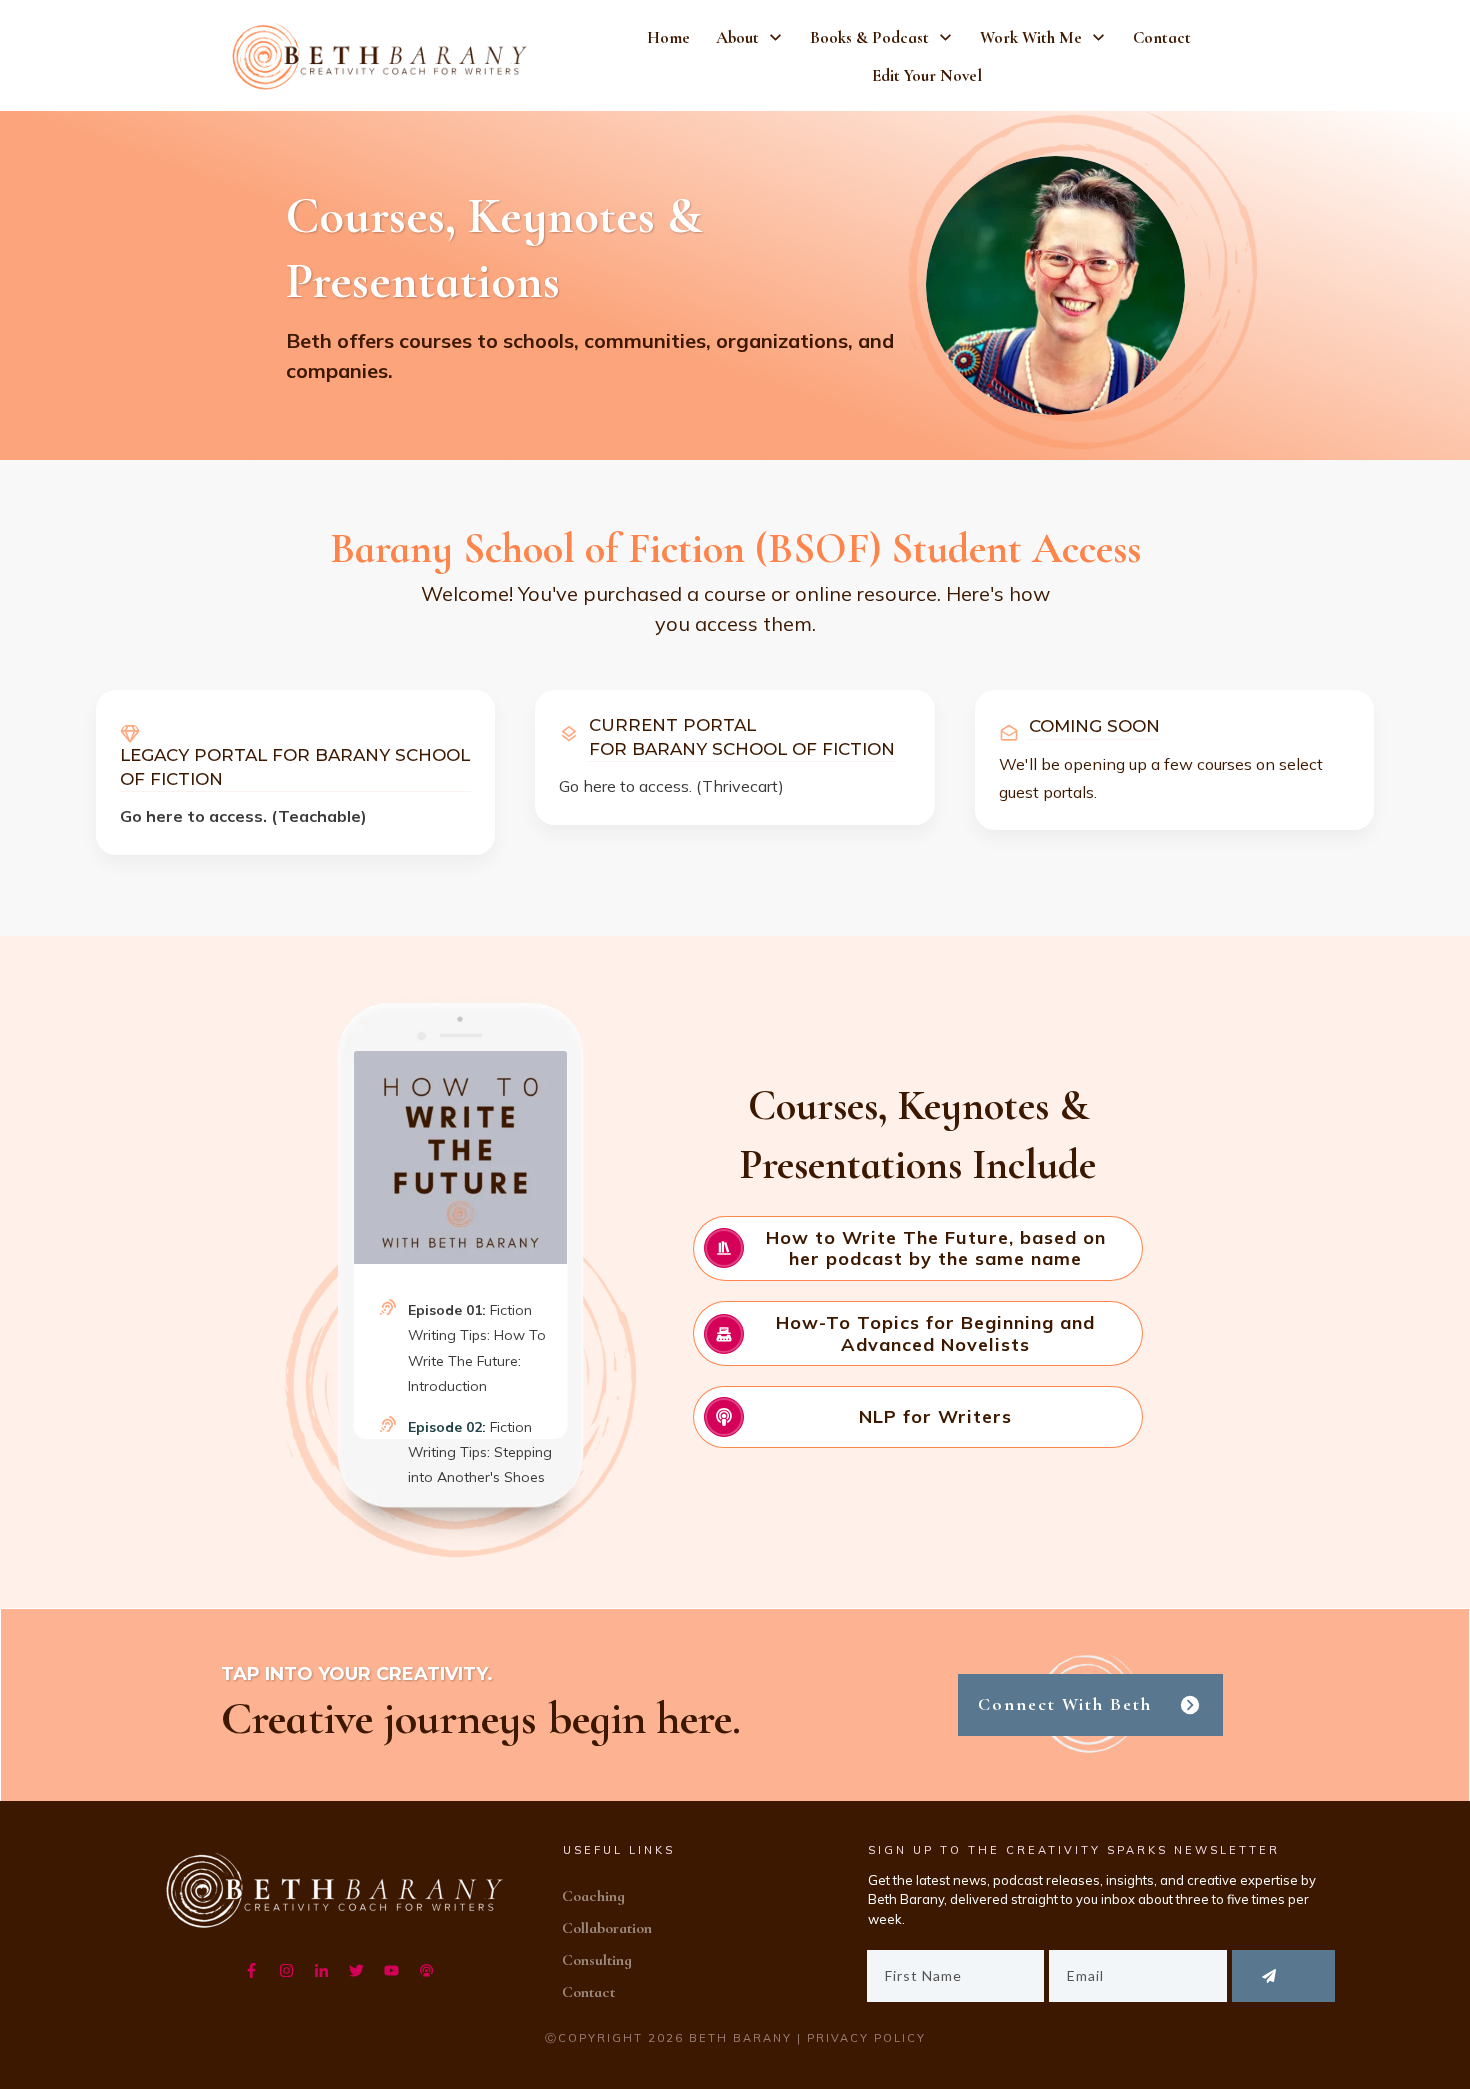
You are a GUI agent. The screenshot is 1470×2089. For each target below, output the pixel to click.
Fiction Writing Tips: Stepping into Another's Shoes (480, 1452)
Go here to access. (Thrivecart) (671, 786)
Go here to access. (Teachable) (243, 816)
